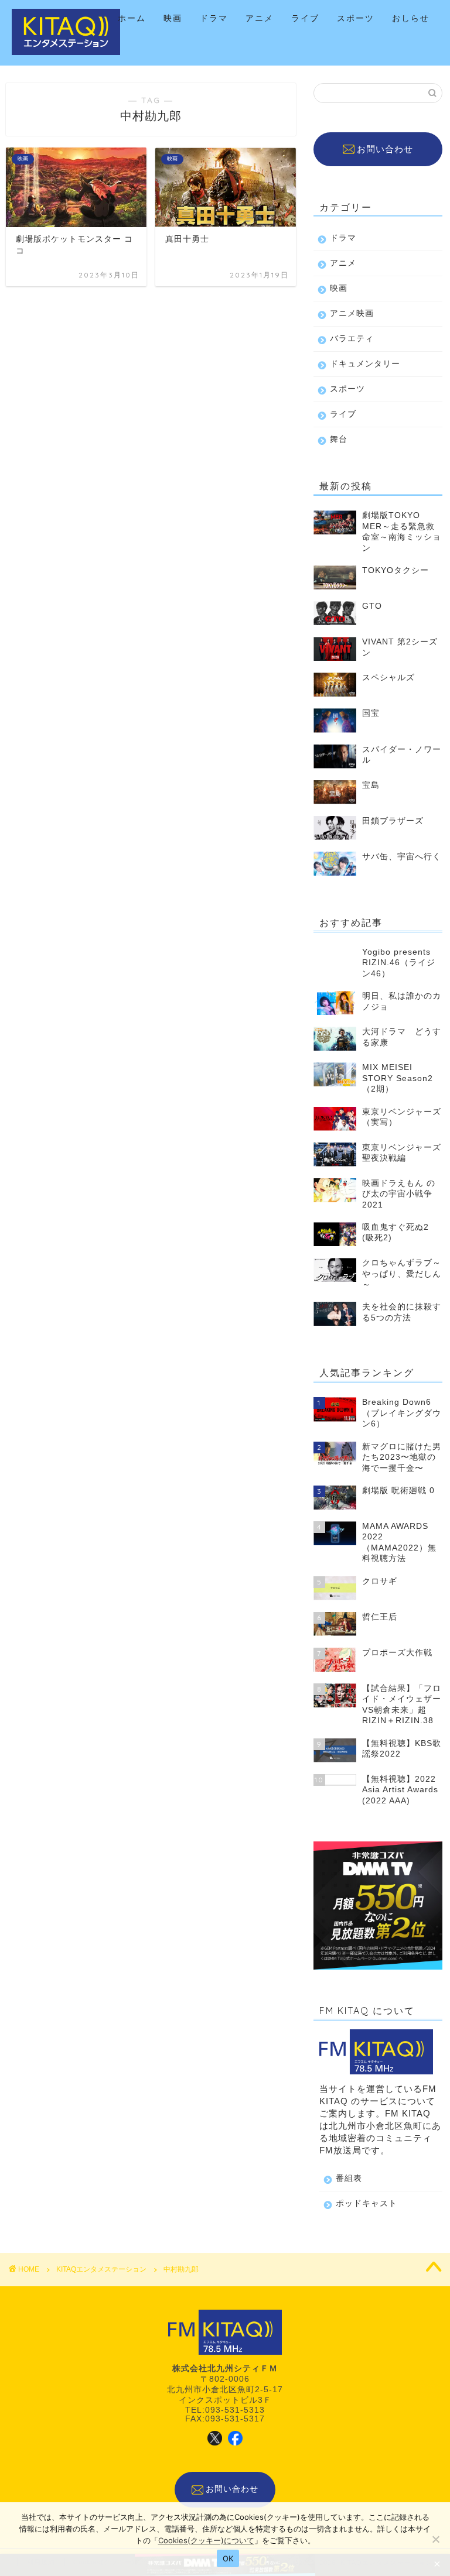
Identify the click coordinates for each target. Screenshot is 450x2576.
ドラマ (214, 18)
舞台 (339, 439)
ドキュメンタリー (365, 364)
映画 (173, 18)
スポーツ (356, 18)
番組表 (349, 2178)
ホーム (132, 18)
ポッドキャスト (367, 2203)
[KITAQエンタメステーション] (66, 53)
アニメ (260, 18)
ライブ (305, 18)
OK (228, 2558)
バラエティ (352, 339)
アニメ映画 (352, 313)
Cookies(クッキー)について (206, 2540)
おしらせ (411, 18)
